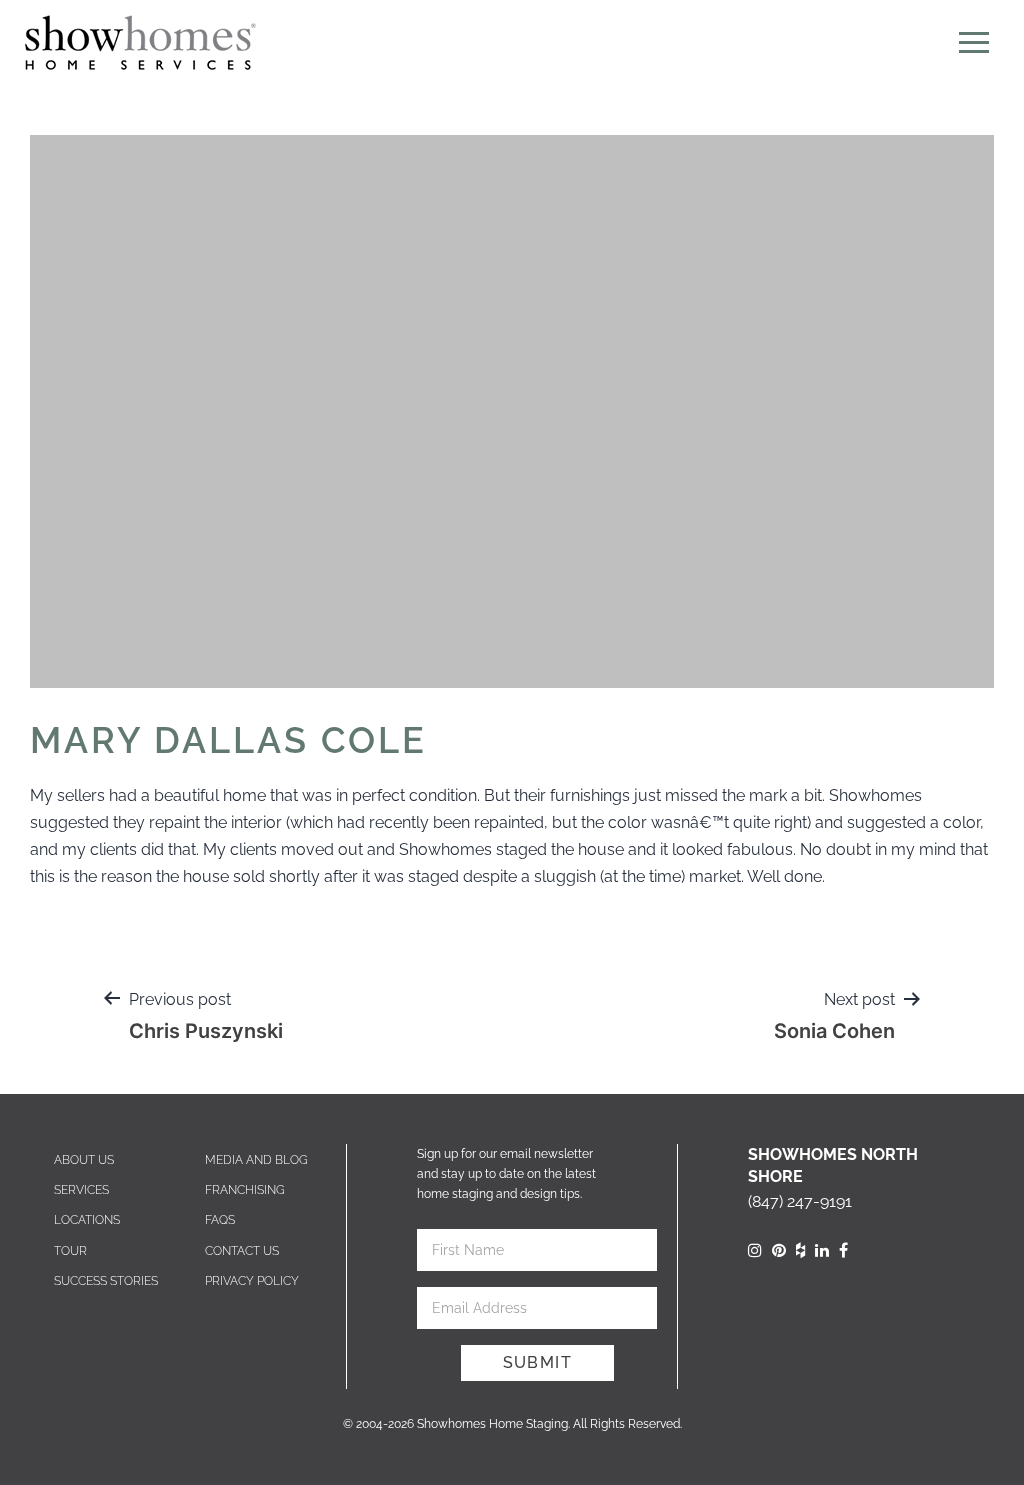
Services (81, 1190)
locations (87, 1220)
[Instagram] (755, 1250)
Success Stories (106, 1281)
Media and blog (256, 1160)
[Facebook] (843, 1250)
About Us (84, 1160)
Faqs (220, 1220)
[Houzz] (800, 1250)
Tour (70, 1251)
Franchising (245, 1190)
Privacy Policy (252, 1281)
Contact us (242, 1251)
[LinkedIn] (822, 1250)
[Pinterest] (779, 1250)
